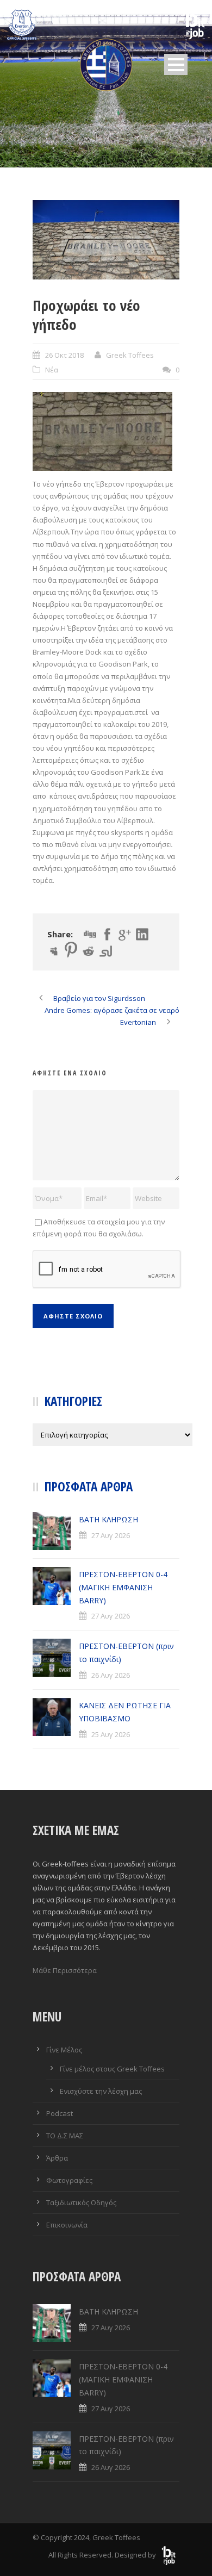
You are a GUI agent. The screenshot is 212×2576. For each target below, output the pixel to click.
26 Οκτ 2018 (64, 355)
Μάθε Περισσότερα (65, 1970)
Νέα (52, 370)
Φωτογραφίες (69, 2180)
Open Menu (176, 64)
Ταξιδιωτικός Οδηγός (81, 2202)
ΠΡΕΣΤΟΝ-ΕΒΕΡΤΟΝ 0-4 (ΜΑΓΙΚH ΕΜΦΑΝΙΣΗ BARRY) (123, 1587)
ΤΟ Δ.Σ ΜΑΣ (65, 2136)
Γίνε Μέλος (64, 2050)
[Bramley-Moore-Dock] (106, 240)
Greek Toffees (130, 355)
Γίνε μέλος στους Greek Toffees (112, 2069)
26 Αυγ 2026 (111, 1675)
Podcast (60, 2113)
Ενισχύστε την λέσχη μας (101, 2091)
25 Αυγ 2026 (111, 1734)
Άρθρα (57, 2158)
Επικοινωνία (67, 2225)
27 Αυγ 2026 (111, 1535)
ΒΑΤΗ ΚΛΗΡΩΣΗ (108, 1519)
